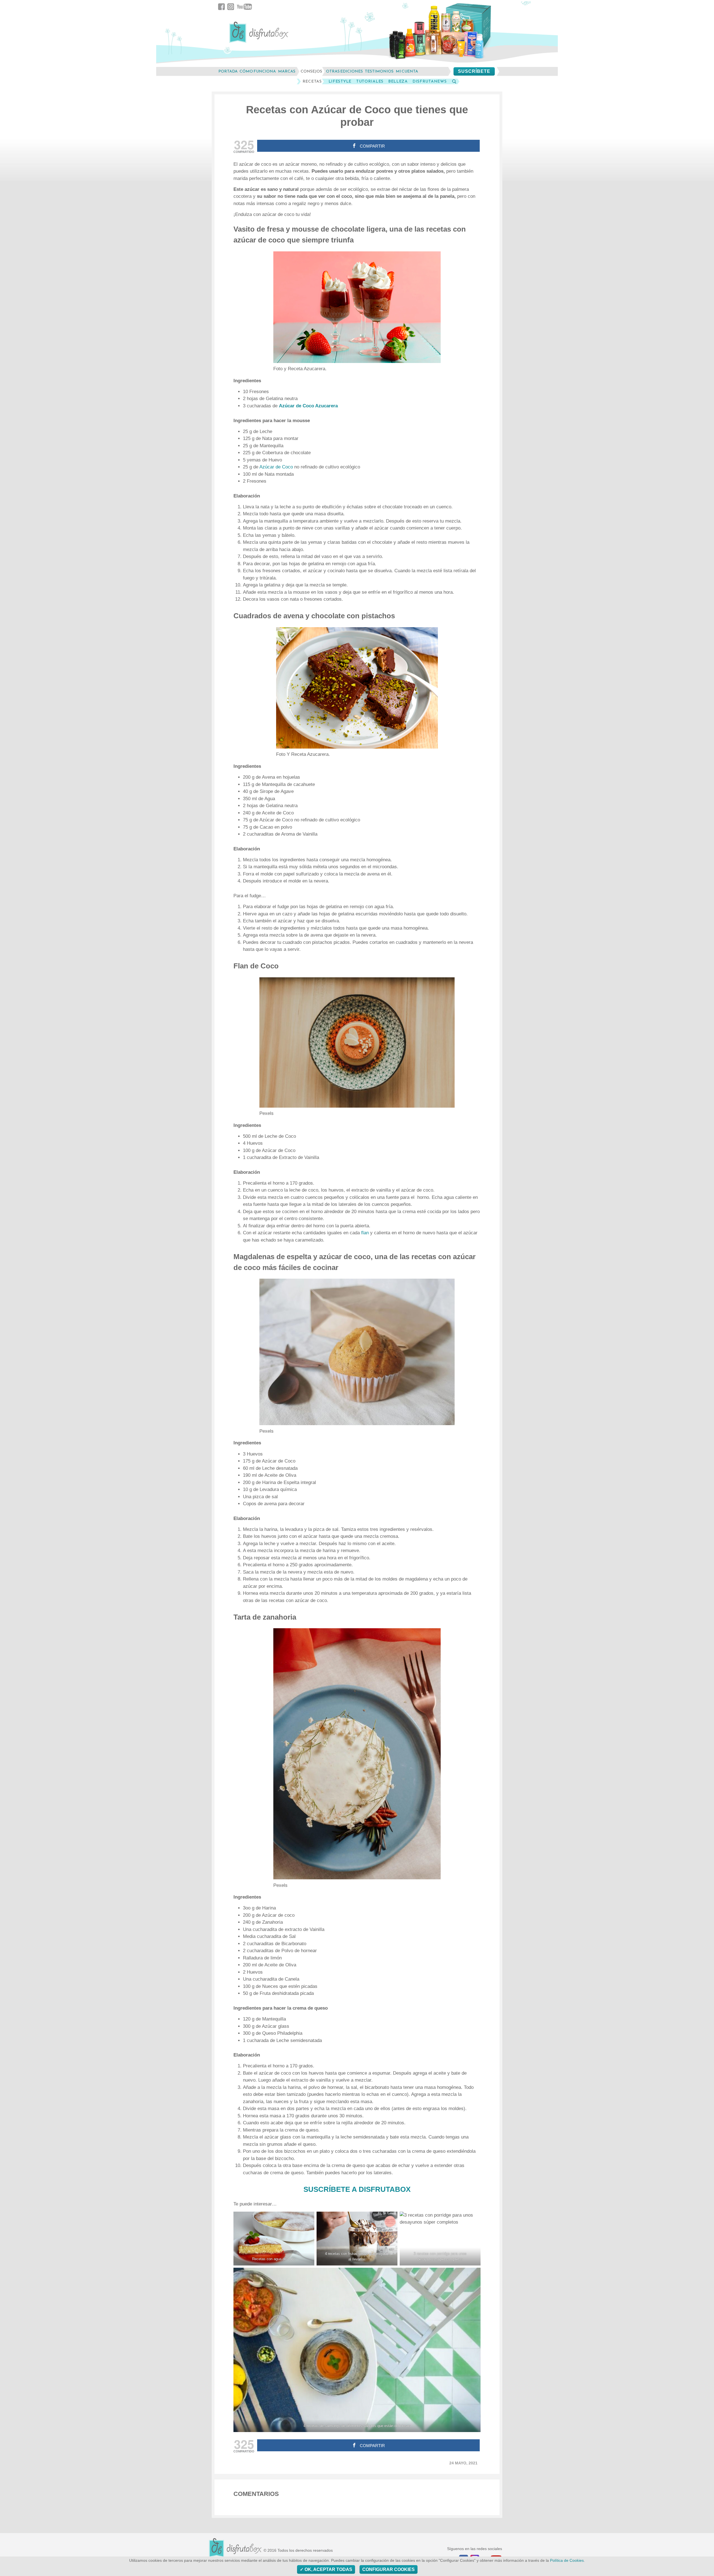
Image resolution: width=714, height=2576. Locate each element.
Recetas (312, 81)
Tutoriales (370, 81)
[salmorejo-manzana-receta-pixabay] (357, 2350)
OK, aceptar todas (328, 2569)
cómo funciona (258, 71)
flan (365, 1233)
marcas (287, 71)
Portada (228, 71)
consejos (311, 71)
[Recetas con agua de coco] (274, 2239)
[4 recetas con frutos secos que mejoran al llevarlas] (357, 2239)
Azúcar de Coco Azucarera (308, 406)
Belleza (398, 81)
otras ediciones (344, 71)
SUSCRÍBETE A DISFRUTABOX (357, 2189)
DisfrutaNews (430, 81)
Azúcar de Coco (276, 467)
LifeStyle (340, 81)
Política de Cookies (567, 2561)
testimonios (379, 71)
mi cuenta (407, 71)
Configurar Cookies (389, 2569)
